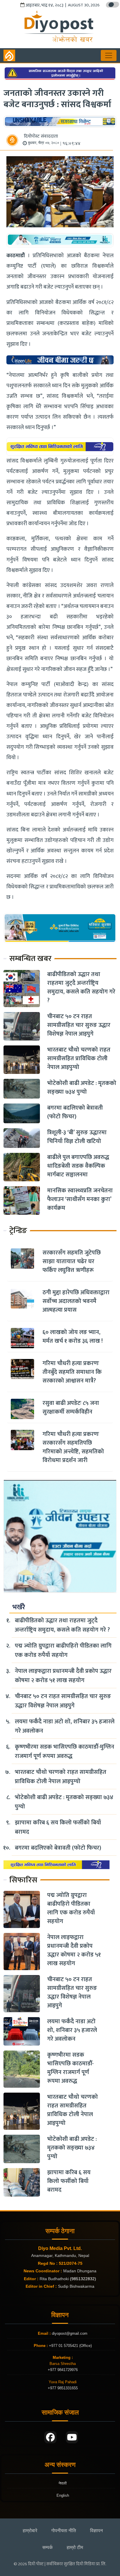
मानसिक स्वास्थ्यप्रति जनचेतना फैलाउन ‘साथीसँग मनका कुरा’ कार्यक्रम (80, 1199)
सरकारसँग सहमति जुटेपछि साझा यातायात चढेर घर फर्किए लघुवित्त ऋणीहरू (72, 1261)
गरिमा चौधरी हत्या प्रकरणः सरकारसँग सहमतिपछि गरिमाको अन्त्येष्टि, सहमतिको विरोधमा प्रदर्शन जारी (73, 1447)
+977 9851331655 (63, 2388)
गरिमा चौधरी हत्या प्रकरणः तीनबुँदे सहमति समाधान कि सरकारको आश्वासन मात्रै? (72, 1372)
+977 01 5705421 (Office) (70, 2346)
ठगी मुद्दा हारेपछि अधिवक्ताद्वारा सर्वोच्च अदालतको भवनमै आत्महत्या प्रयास (76, 1301)
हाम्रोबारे (30, 2531)
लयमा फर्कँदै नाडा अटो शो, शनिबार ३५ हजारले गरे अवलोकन (65, 1726)
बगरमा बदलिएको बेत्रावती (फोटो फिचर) (75, 1112)
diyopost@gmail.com (70, 2333)
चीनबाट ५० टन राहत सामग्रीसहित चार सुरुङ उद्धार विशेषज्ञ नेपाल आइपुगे (79, 1025)
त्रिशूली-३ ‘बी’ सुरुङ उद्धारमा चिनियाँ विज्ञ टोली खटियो (77, 1137)
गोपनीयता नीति (64, 2531)
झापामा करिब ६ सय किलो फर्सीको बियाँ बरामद (58, 1827)
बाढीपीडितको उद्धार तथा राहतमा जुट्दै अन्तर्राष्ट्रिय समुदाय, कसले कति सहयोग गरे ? (81, 987)
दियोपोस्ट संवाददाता (41, 136)
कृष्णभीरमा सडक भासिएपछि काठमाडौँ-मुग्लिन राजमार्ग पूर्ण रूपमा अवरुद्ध (65, 1751)
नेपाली (63, 2483)
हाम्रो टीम (75, 2547)
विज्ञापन (96, 2531)
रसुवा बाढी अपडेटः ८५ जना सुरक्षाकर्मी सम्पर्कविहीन (71, 1407)
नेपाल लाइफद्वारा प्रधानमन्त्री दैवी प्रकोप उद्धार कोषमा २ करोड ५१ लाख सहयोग (63, 1676)
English (63, 2495)
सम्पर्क (47, 2547)
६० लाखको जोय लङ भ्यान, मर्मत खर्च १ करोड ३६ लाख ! (73, 1337)
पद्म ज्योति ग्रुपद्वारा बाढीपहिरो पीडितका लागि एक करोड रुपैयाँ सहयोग (63, 1650)
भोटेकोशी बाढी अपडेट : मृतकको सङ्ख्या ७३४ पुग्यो (82, 1088)
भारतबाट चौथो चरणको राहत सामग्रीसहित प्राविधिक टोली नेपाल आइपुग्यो (79, 1059)
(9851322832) (83, 2279)
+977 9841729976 (63, 2370)
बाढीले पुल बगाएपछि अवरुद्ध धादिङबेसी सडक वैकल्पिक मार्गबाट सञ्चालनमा (78, 1166)
